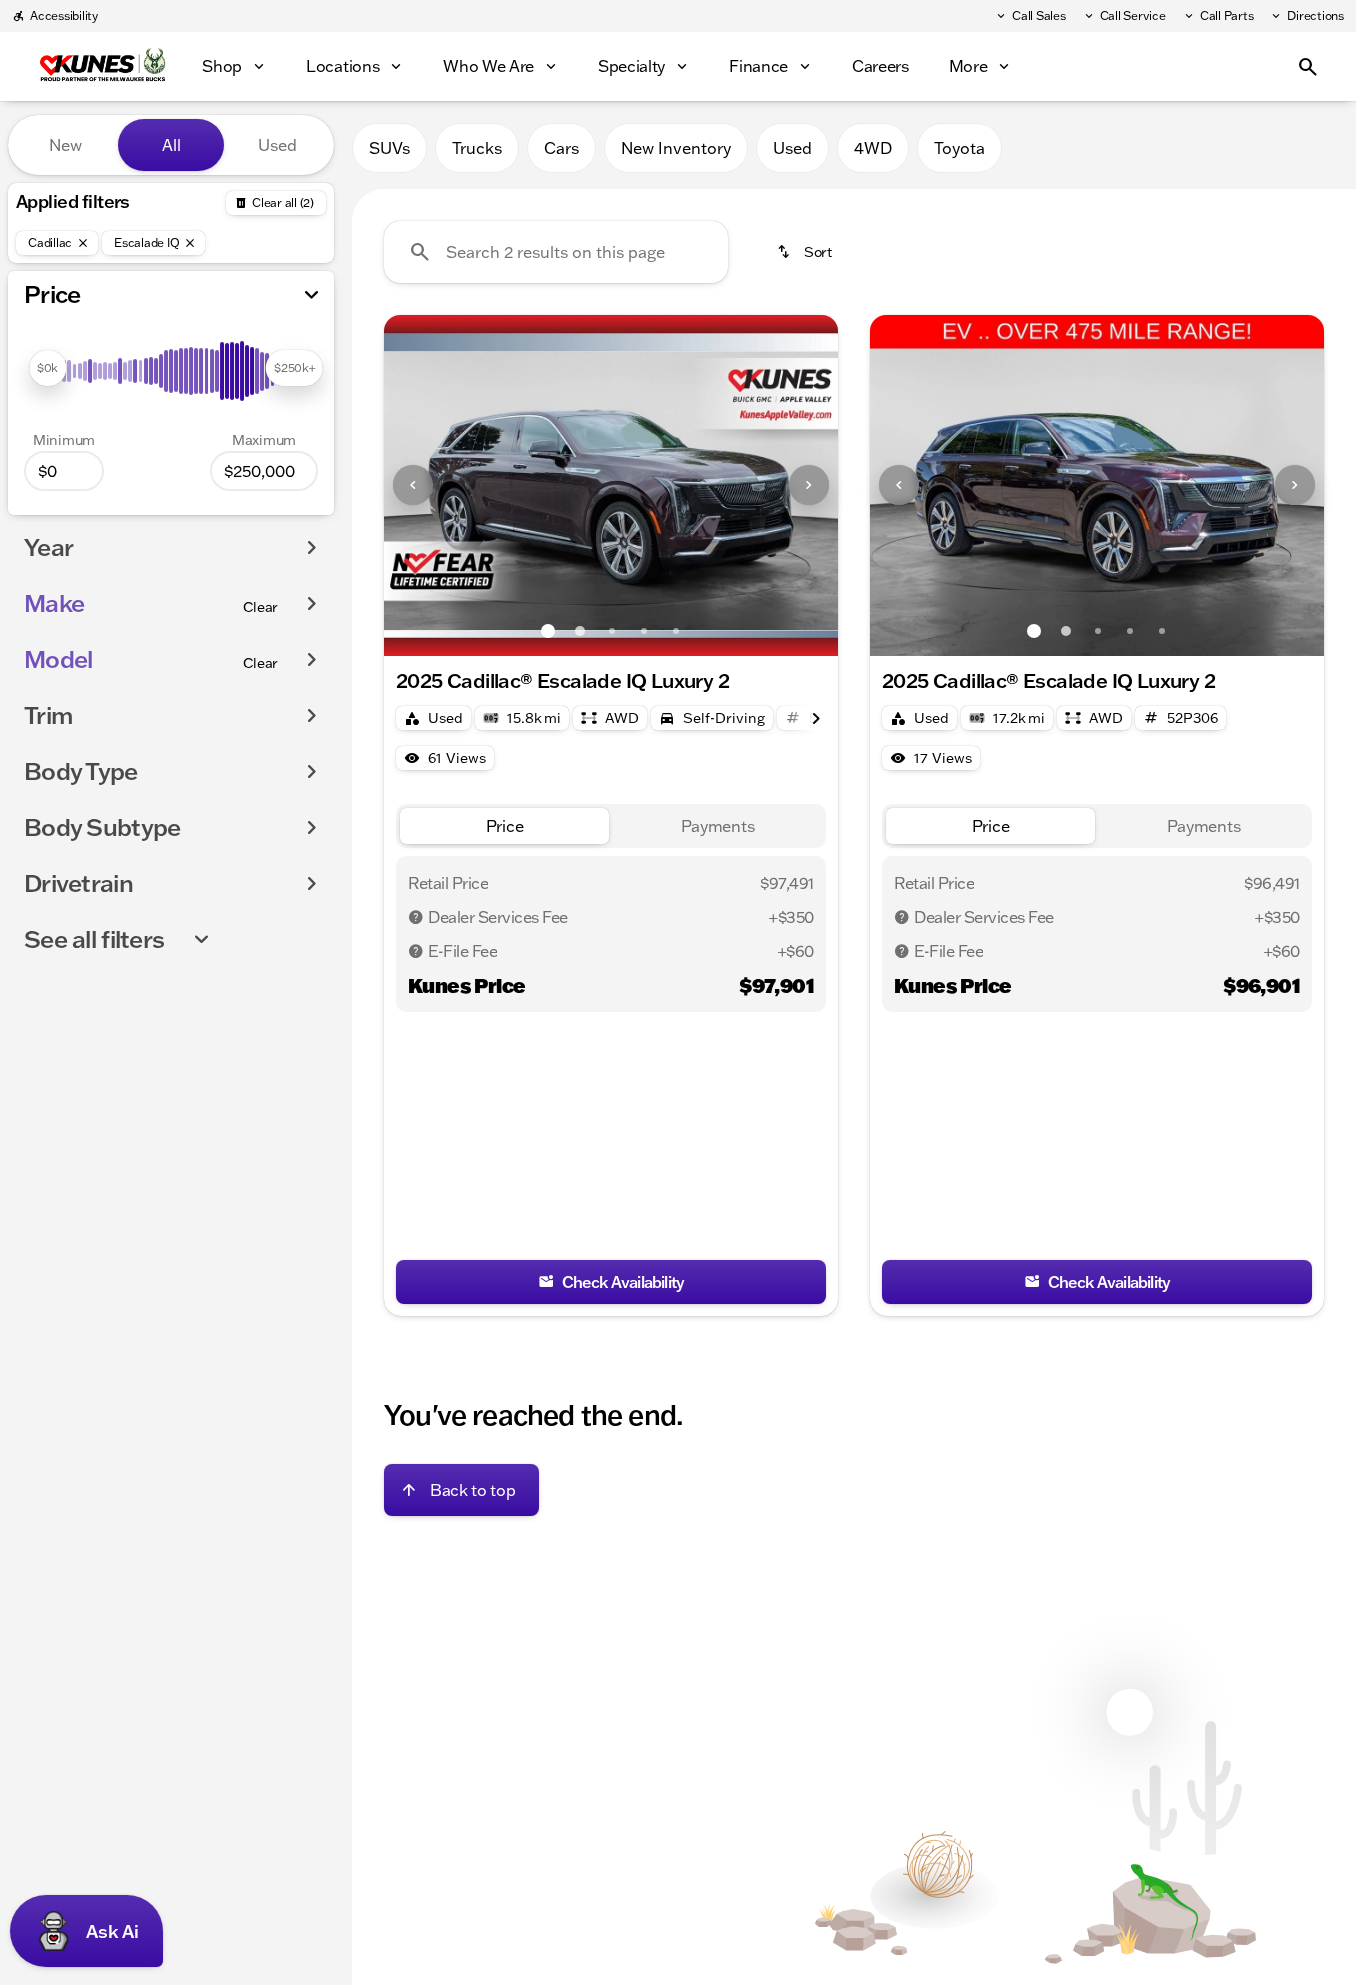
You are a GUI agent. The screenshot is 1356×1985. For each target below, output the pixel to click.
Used (792, 148)
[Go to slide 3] (612, 631)
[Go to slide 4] (644, 631)
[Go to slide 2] (580, 631)
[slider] (47, 368)
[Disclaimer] (416, 917)
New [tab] (65, 145)
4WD (873, 148)
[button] (418, 485)
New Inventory (676, 148)
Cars (561, 148)
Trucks (477, 148)
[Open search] (1308, 67)
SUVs (389, 148)
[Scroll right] (816, 716)
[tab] (504, 826)
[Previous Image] (413, 485)
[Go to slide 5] (676, 631)
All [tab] (171, 145)
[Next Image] (809, 485)
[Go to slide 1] (548, 631)
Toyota (959, 148)
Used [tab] (277, 145)
